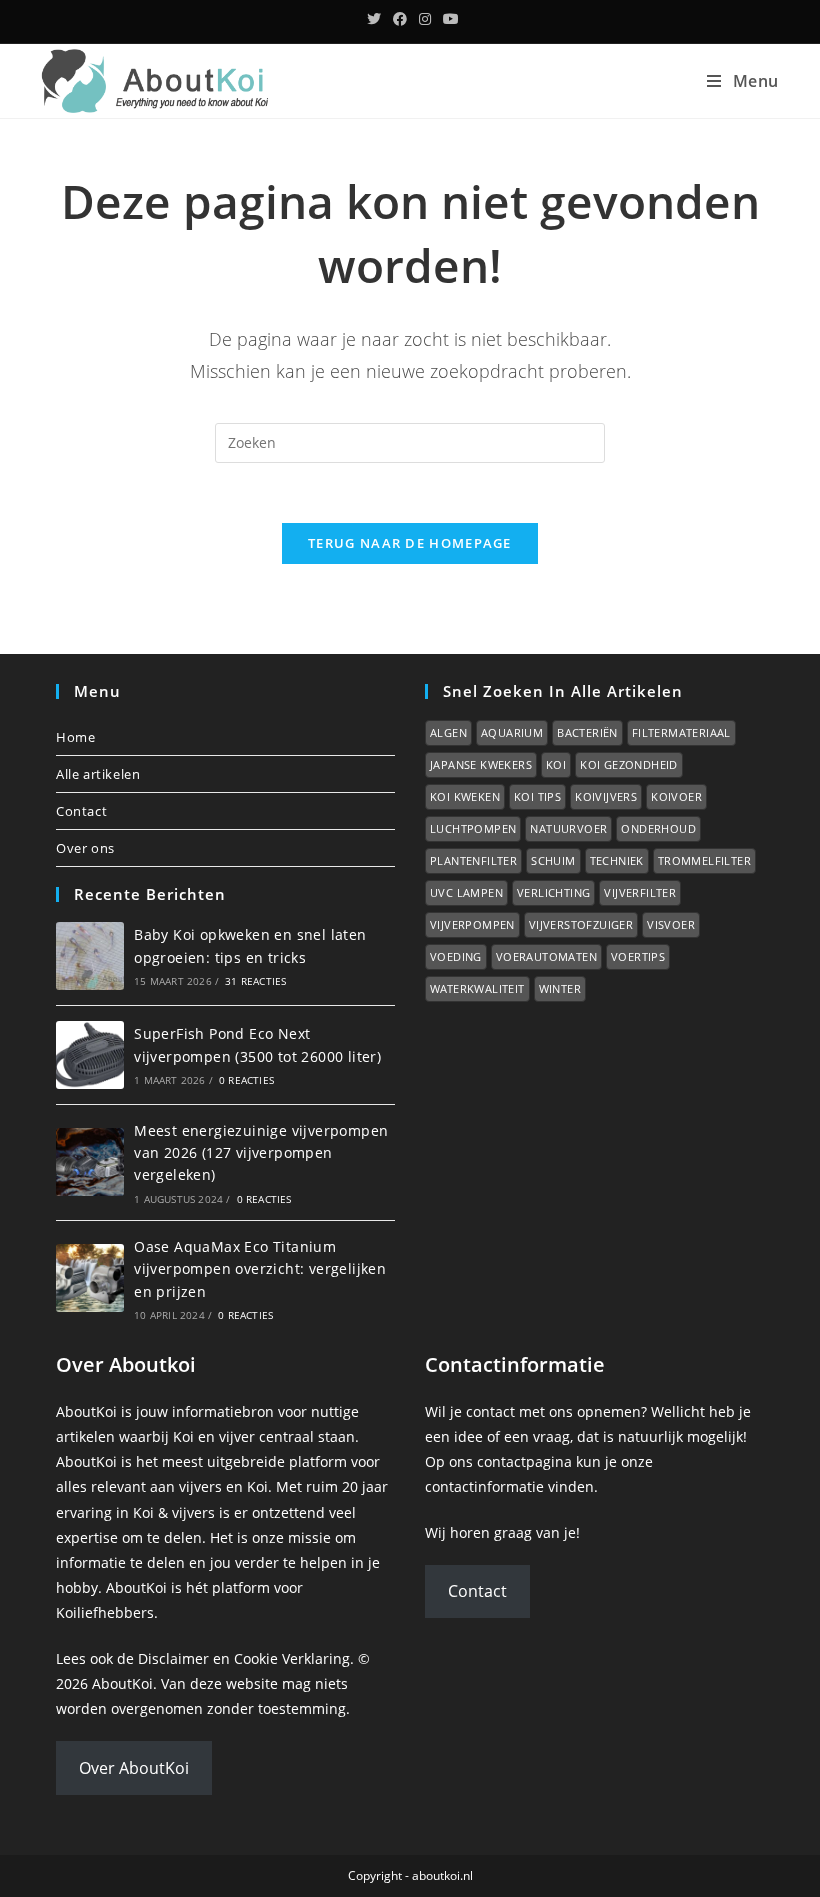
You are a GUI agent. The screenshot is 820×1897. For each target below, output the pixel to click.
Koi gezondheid (629, 764)
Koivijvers (606, 796)
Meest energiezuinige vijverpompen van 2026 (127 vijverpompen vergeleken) (261, 1153)
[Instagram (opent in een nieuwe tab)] (425, 19)
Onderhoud (658, 828)
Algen (448, 732)
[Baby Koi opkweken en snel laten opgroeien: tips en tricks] (90, 956)
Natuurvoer (568, 828)
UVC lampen (466, 892)
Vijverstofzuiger (581, 924)
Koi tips (537, 796)
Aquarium (512, 732)
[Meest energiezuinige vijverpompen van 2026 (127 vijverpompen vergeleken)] (90, 1162)
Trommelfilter (704, 860)
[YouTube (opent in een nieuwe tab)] (448, 19)
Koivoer (676, 796)
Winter (560, 988)
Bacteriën (587, 732)
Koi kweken (465, 796)
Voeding (456, 956)
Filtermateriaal (681, 732)
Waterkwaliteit (477, 988)
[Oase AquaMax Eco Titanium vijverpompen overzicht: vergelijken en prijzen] (90, 1278)
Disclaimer (173, 1658)
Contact (81, 811)
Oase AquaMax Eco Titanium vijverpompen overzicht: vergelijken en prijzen (260, 1269)
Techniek (617, 860)
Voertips (638, 956)
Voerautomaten (546, 956)
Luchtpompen (473, 828)
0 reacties (246, 1080)
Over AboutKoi (134, 1768)
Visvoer (671, 924)
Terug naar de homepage (410, 543)
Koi (556, 764)
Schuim (553, 860)
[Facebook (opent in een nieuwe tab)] (400, 19)
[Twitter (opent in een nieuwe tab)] (374, 19)
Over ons (85, 848)
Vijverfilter (640, 892)
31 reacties (255, 981)
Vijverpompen (472, 924)
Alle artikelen (98, 774)
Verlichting (553, 892)
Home (75, 737)
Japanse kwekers (481, 764)
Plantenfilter (473, 860)
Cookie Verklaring (292, 1658)
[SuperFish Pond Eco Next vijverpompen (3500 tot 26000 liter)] (90, 1055)
